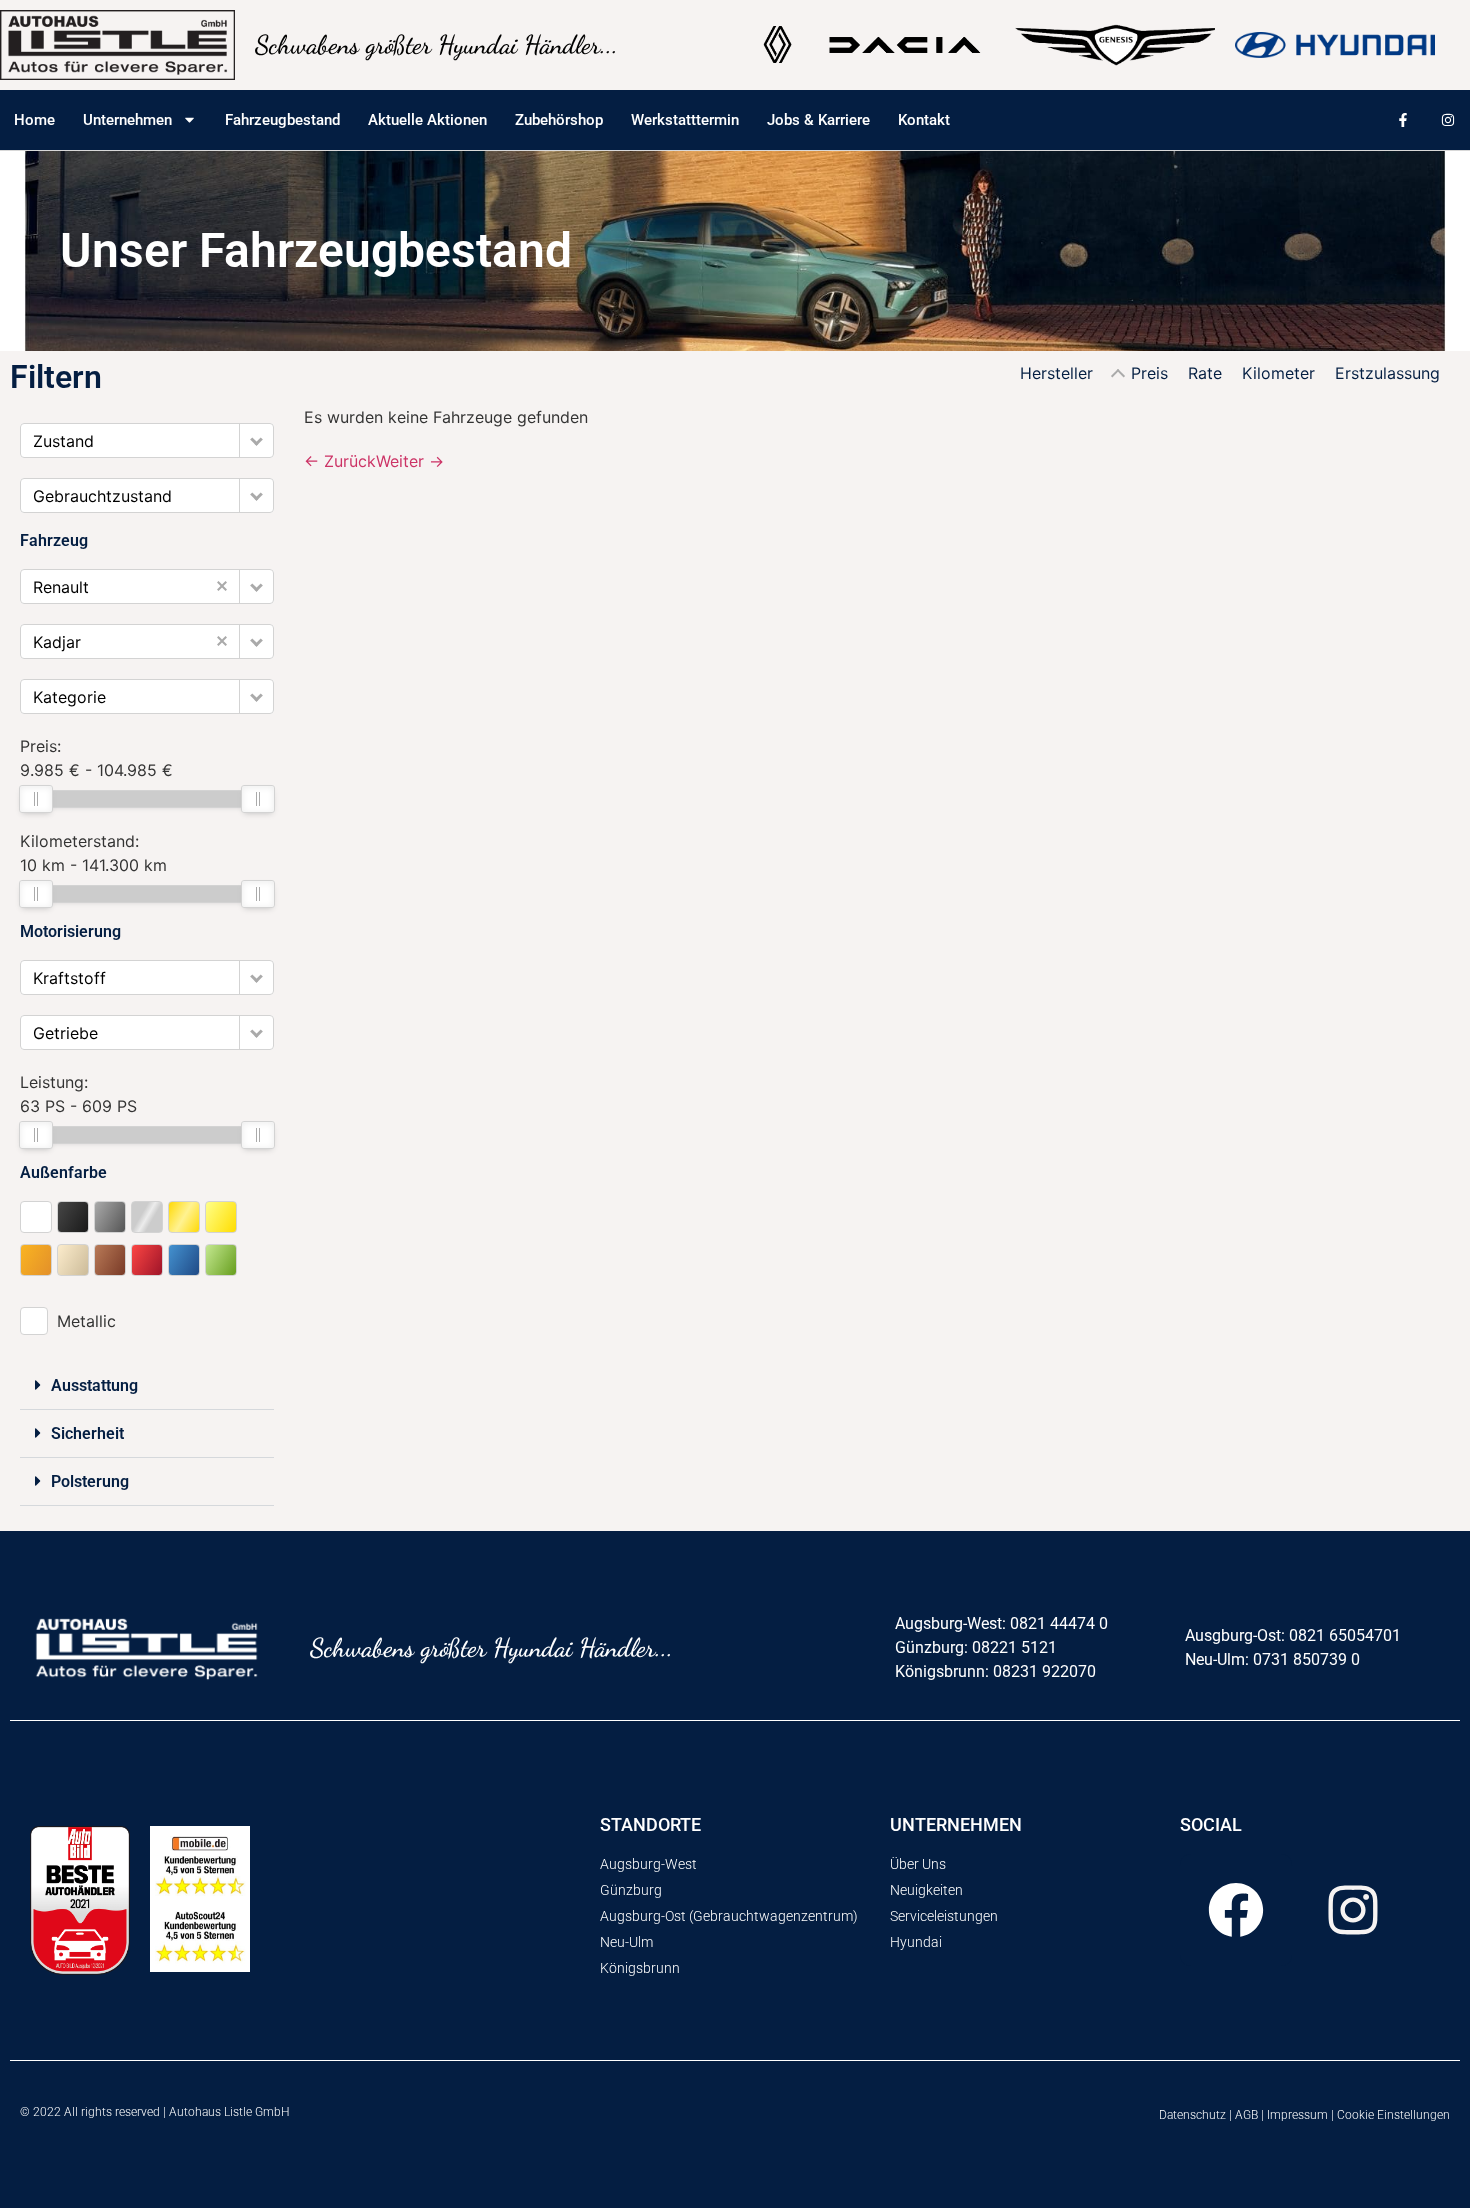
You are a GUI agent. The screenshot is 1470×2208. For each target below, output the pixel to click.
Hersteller (1056, 373)
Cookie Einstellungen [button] (1393, 2115)
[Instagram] (1447, 119)
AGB (1246, 2115)
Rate (1205, 373)
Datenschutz (1192, 2115)
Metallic (86, 1321)
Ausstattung (94, 1385)
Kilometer (1278, 373)
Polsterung (90, 1481)
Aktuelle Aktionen (427, 120)
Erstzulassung (1387, 373)
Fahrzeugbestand (282, 120)
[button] (256, 440)
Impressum (1297, 2115)
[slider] (36, 799)
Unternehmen (127, 120)
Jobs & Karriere (818, 120)
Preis (1149, 373)
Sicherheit (87, 1433)
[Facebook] (1236, 1910)
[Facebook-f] (1402, 119)
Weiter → (410, 461)
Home (34, 120)
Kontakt (924, 120)
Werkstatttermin (685, 120)
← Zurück (340, 461)
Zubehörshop (559, 120)
